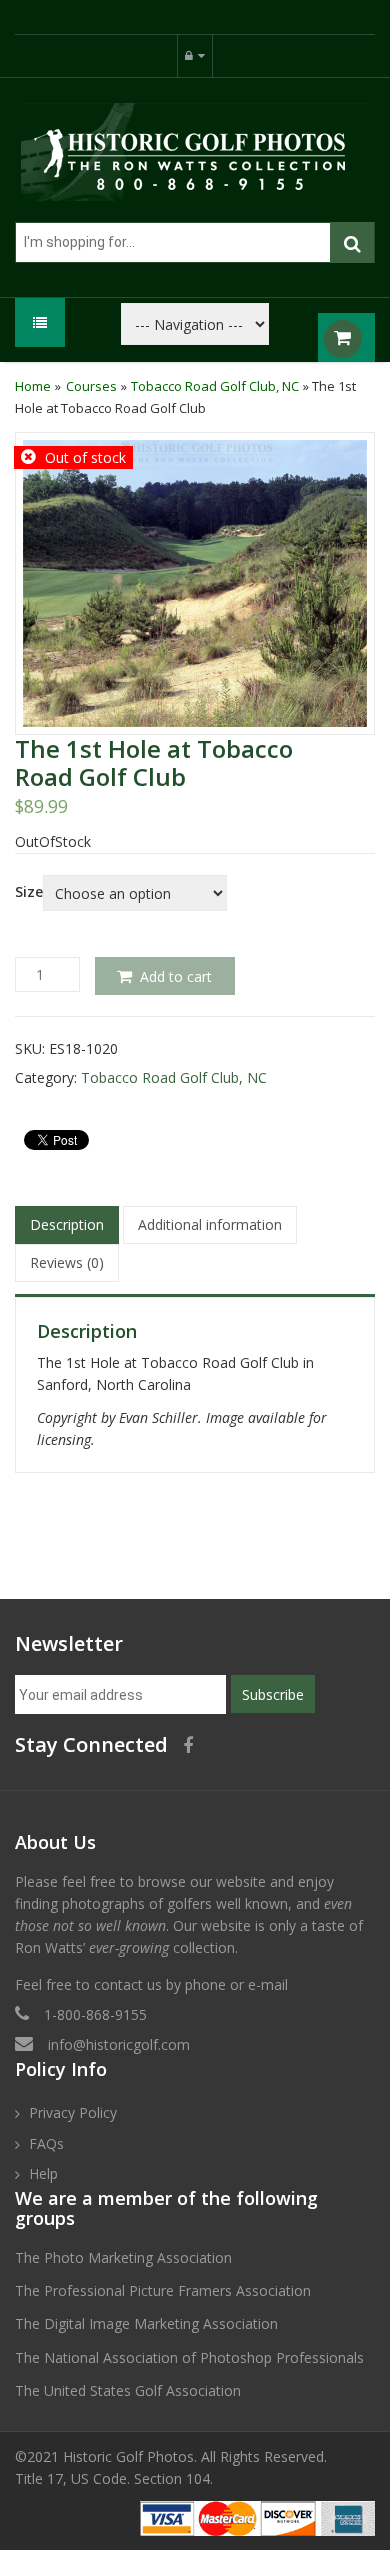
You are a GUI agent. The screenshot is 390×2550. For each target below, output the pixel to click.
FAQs (46, 2143)
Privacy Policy (73, 2112)
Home (33, 386)
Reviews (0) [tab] (67, 1262)
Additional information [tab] (210, 1224)
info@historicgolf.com (119, 2044)
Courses (91, 386)
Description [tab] (67, 1224)
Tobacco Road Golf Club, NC (215, 386)
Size (29, 892)
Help (43, 2173)
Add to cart (176, 976)
